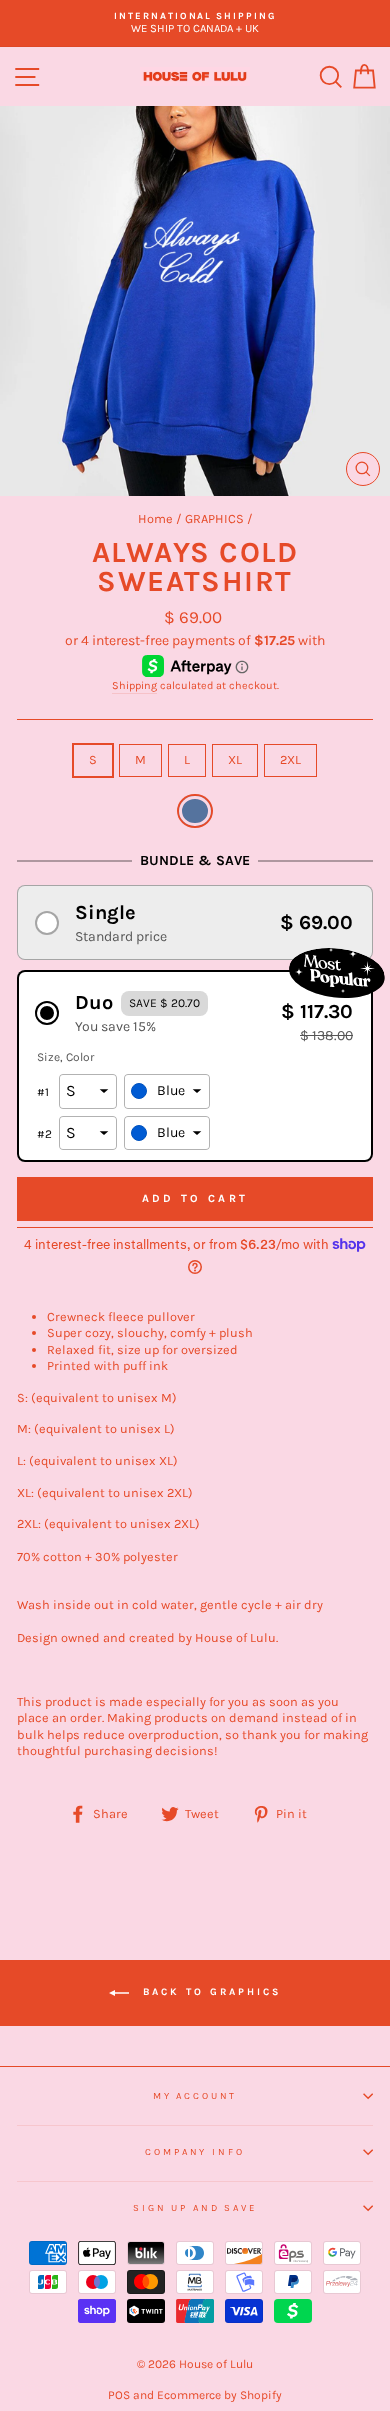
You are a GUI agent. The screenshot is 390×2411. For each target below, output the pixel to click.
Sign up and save (195, 2207)
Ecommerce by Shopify (219, 2395)
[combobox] (167, 1091)
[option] (195, 23)
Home (155, 518)
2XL (290, 759)
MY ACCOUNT (195, 2095)
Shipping (134, 685)
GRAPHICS (214, 518)
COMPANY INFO (194, 2151)
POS (119, 2395)
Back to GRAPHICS (209, 1993)
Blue (195, 811)
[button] (195, 922)
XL (235, 759)
